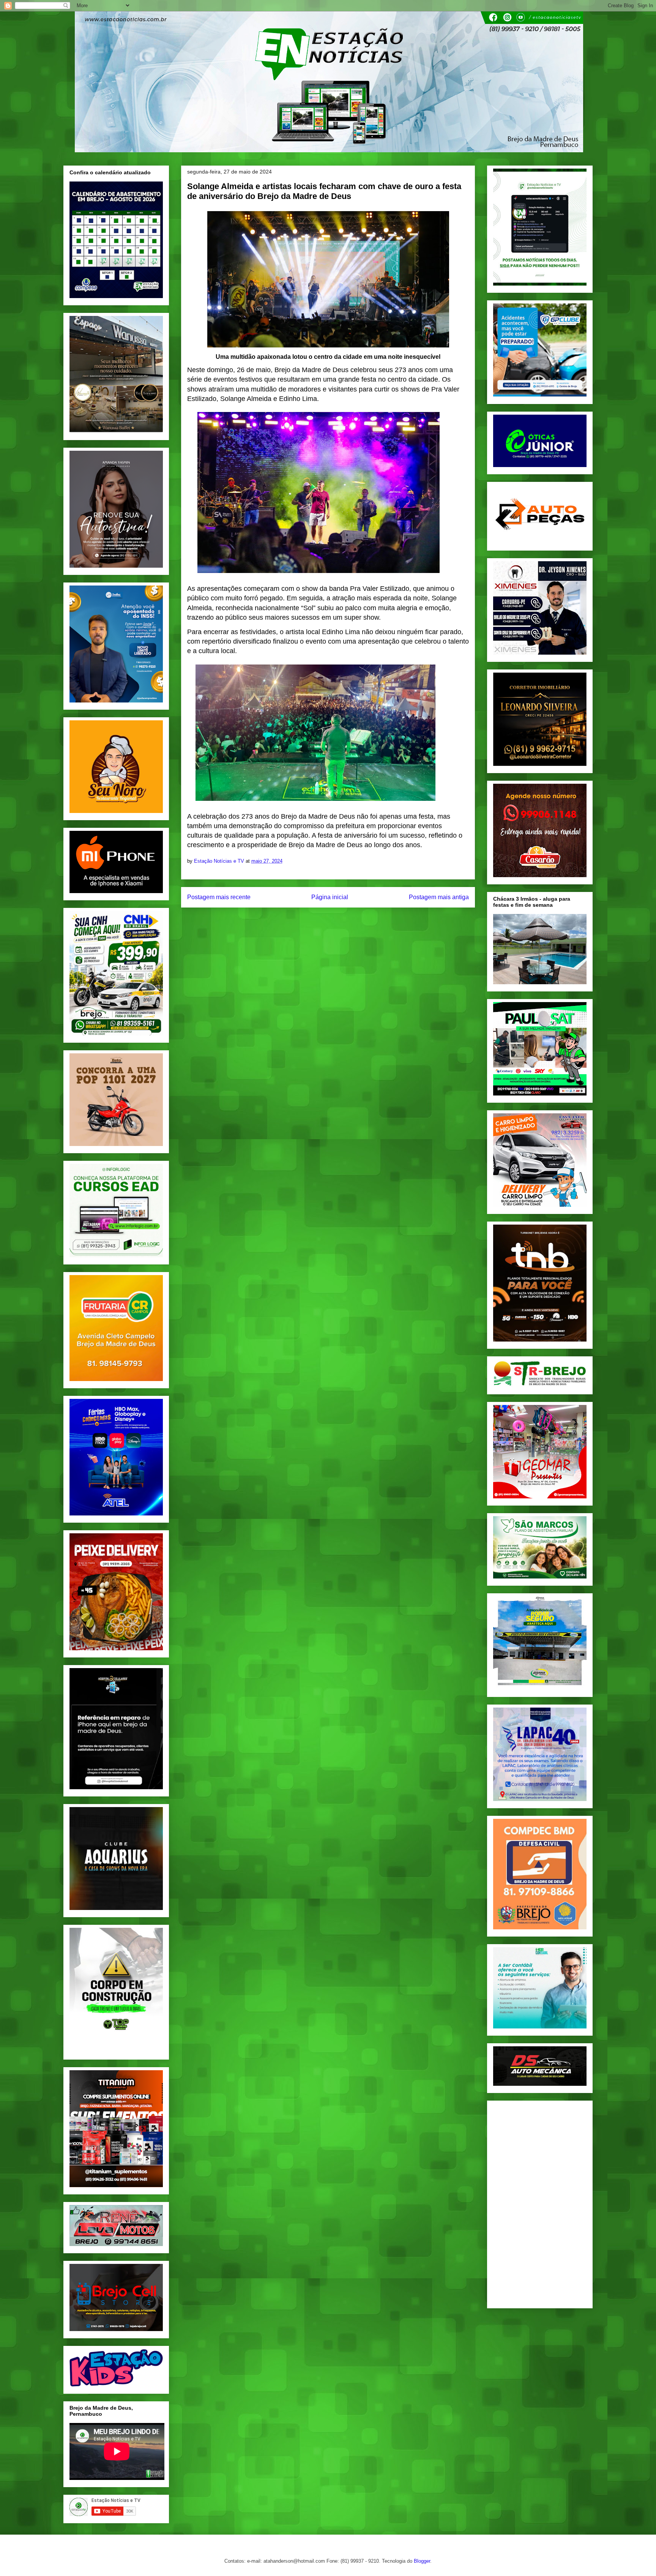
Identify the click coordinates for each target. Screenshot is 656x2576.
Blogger (422, 2561)
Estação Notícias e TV (220, 861)
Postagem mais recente (219, 897)
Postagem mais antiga (439, 897)
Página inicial (330, 897)
